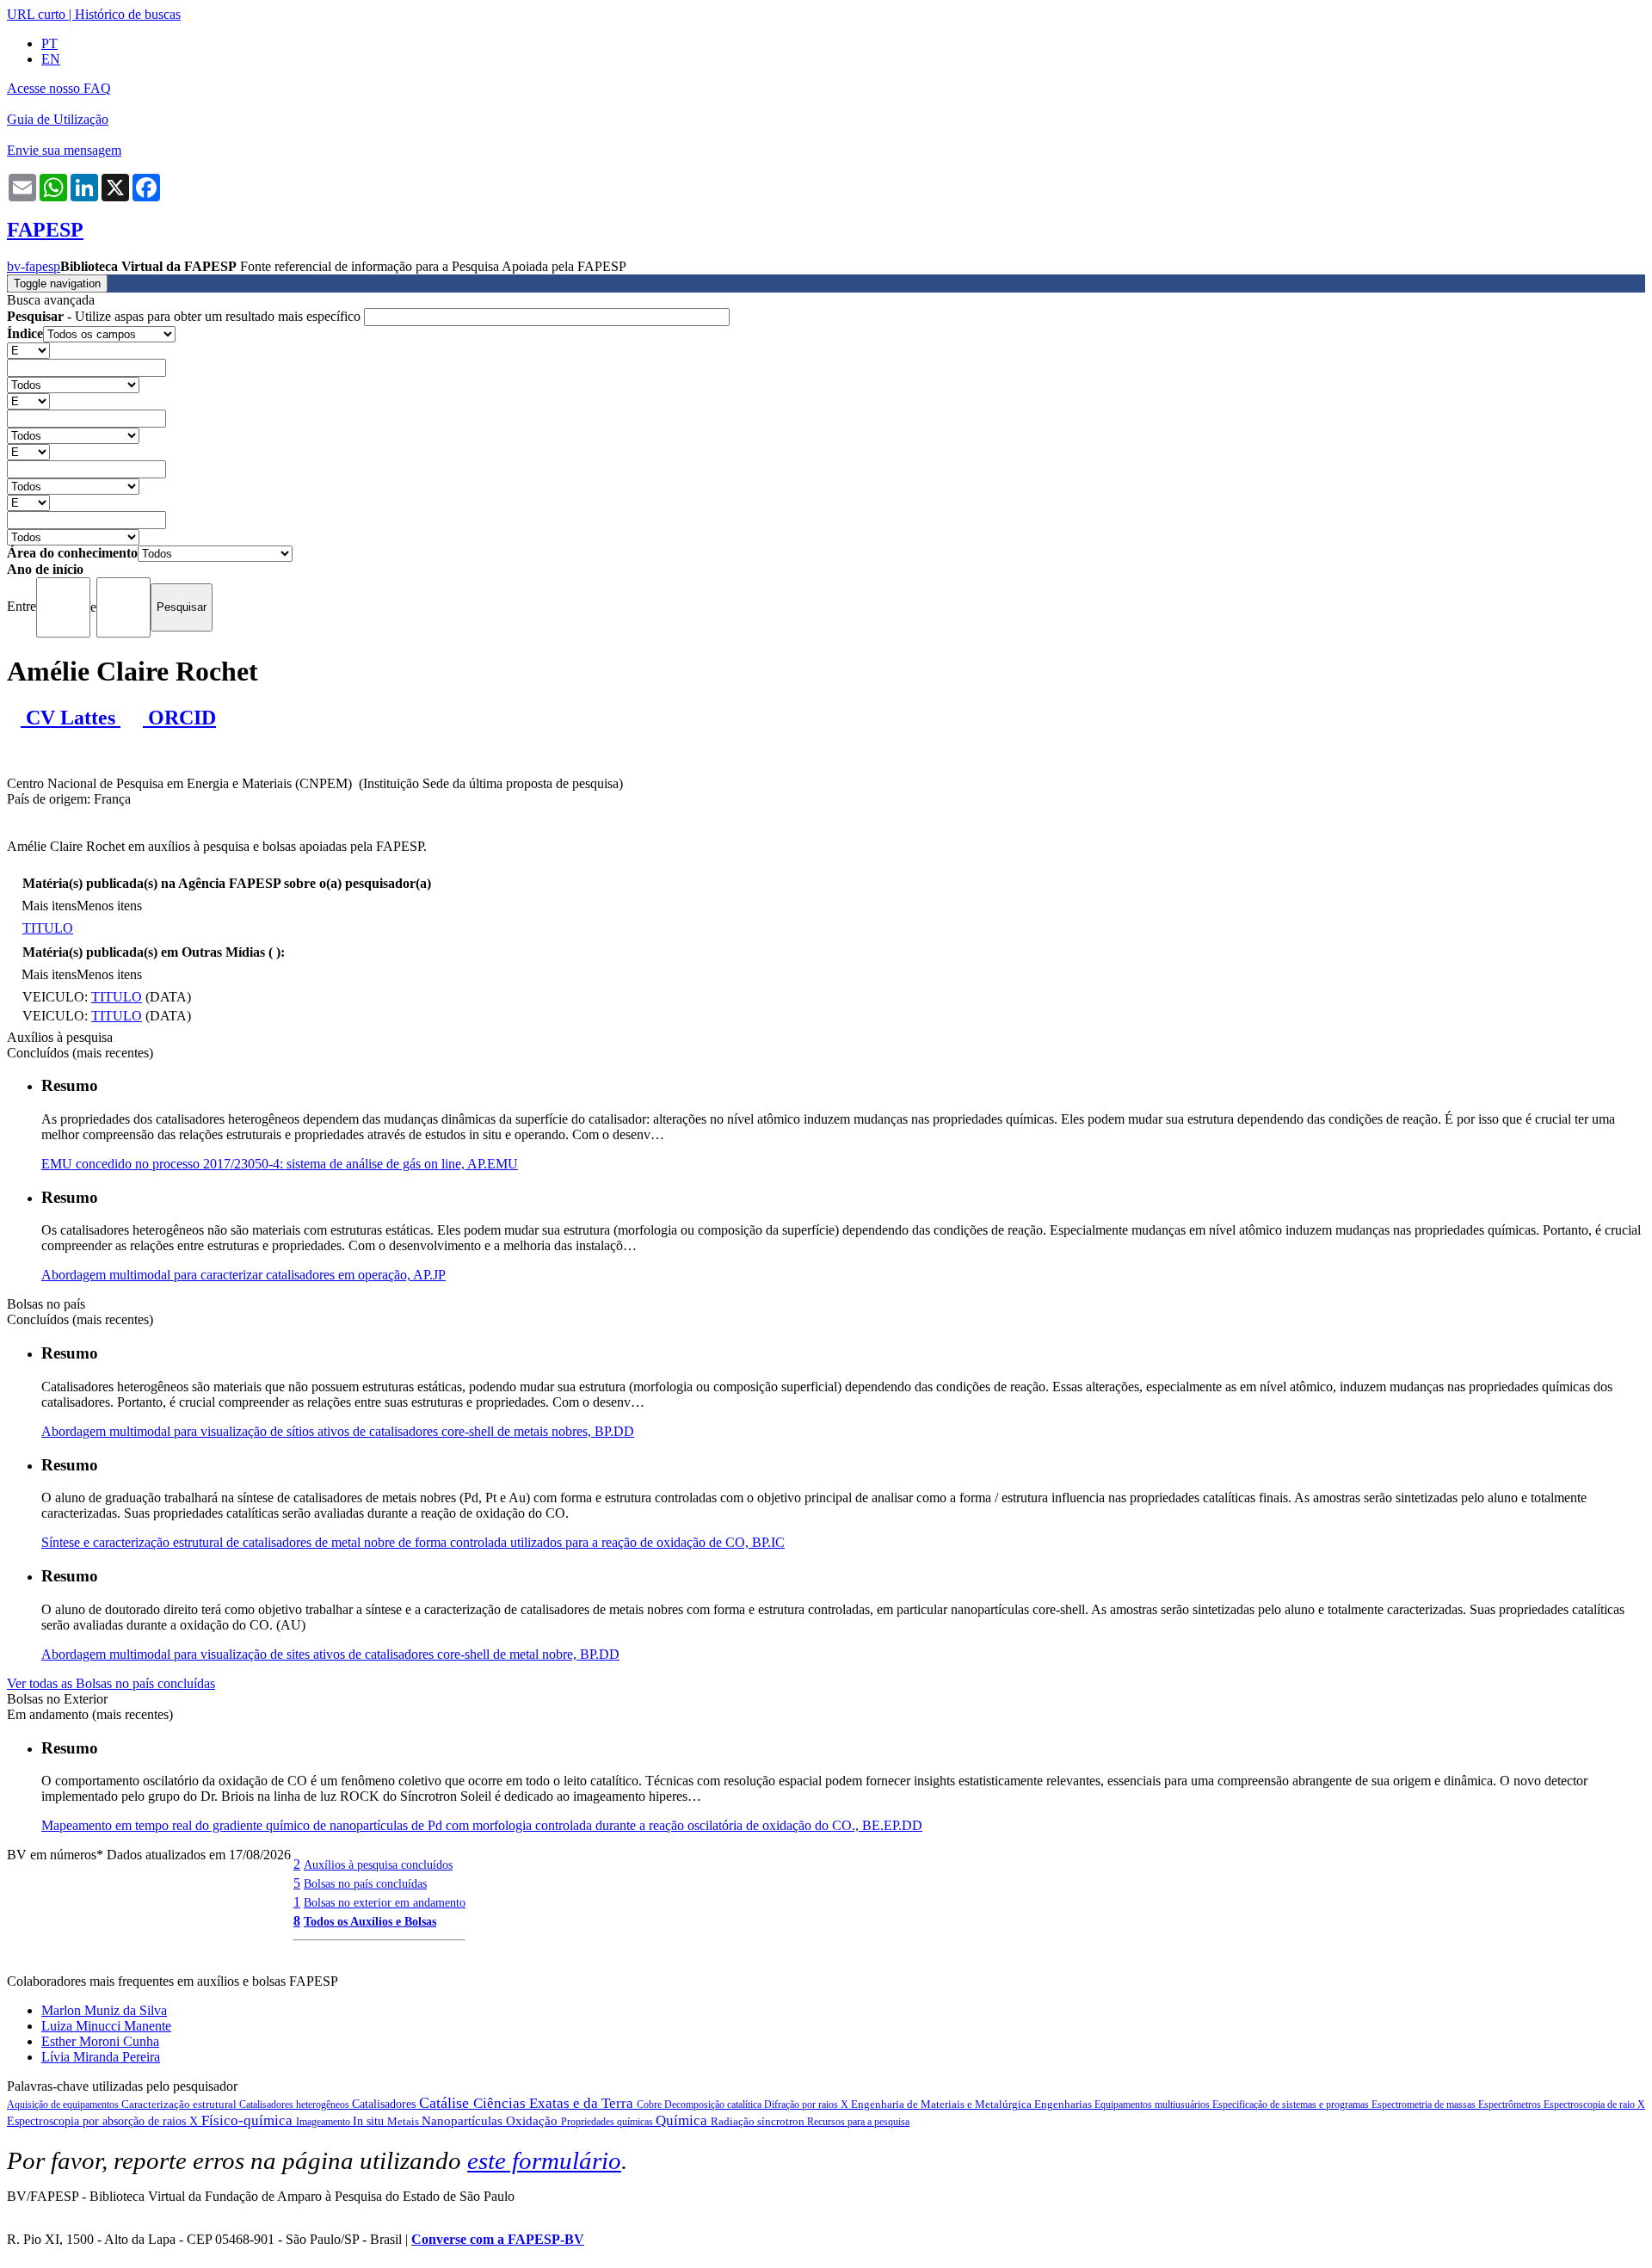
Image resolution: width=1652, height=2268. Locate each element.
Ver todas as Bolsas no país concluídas (111, 1683)
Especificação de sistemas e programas (1292, 2105)
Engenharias (1064, 2104)
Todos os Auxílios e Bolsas (370, 1921)
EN (51, 59)
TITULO (48, 928)
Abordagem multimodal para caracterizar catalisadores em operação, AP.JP (243, 1275)
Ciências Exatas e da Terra (555, 2103)
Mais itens (49, 906)
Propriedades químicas (608, 2122)
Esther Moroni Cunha (100, 2041)
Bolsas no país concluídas (365, 1883)
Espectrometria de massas (1425, 2105)
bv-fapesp (34, 266)
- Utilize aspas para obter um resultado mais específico (185, 316)
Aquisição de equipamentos (64, 2105)
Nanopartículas (464, 2121)
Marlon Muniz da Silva (104, 2010)
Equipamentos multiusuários (1153, 2105)
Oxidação (533, 2121)
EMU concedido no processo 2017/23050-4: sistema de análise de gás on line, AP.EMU (280, 1164)
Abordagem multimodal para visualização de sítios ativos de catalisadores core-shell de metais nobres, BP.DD (338, 1431)
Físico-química (249, 2120)
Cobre (650, 2105)
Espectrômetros (1511, 2105)
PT (49, 43)
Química (683, 2120)
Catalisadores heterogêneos (296, 2105)
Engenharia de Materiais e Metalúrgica (943, 2104)
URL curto (36, 14)
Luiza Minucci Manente (106, 2026)
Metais (404, 2121)
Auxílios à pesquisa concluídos (378, 1864)
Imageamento (324, 2122)
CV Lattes (71, 718)
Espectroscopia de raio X (1594, 2105)
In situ (370, 2121)
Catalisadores (385, 2104)
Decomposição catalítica (714, 2105)
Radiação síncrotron (759, 2121)
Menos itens (109, 906)
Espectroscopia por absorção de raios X (104, 2121)
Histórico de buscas (128, 14)
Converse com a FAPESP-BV (498, 2239)
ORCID (179, 718)
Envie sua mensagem (64, 150)
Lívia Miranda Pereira (101, 2057)
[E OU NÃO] (28, 350)
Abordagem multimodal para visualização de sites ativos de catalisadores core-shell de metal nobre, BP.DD (330, 1654)
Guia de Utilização (58, 119)
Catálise (446, 2103)
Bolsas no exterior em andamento (385, 1902)
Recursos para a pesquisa (858, 2122)
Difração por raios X (808, 2105)
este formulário (544, 2160)
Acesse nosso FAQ (59, 88)
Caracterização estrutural (180, 2104)
